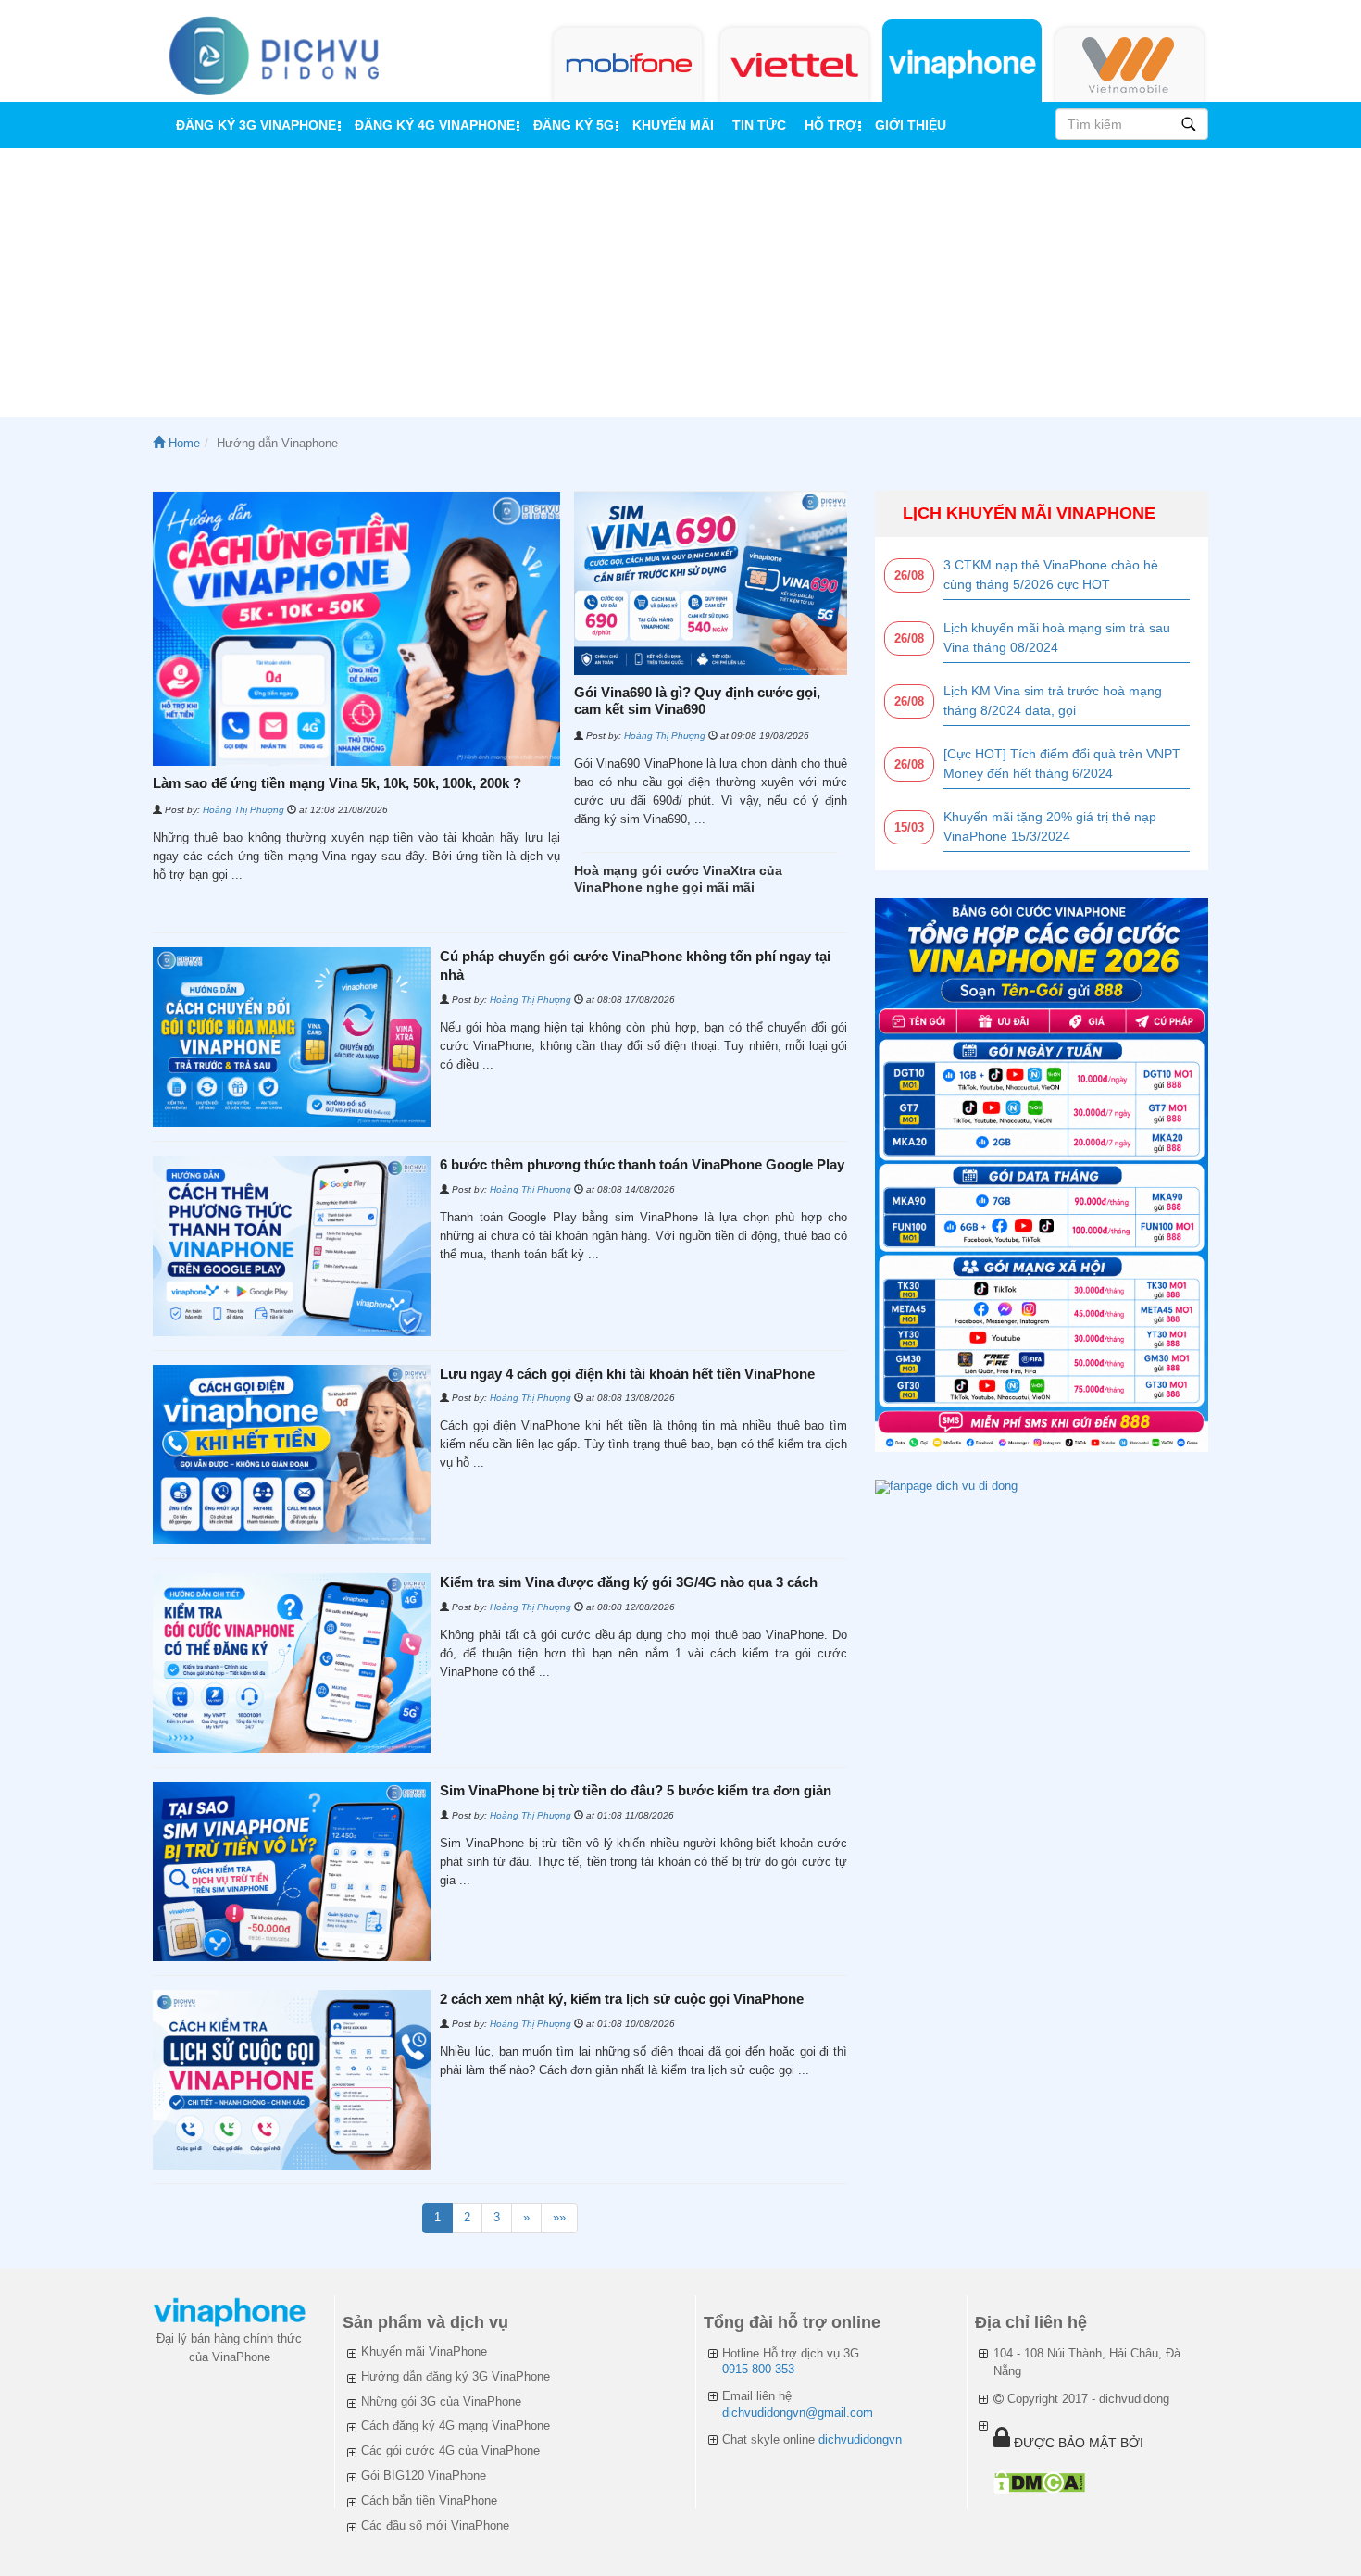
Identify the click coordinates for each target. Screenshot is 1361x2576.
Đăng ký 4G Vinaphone (435, 125)
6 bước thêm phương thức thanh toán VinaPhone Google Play (642, 1164)
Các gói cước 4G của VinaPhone (450, 2451)
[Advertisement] (680, 287)
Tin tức (759, 125)
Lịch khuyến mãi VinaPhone (1029, 513)
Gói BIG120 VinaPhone (424, 2476)
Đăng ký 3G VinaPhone (256, 125)
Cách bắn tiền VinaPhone (429, 2501)
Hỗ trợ (830, 125)
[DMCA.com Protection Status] (1039, 2482)
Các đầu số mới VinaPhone (435, 2526)
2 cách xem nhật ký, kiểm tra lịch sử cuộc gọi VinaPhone (622, 1999)
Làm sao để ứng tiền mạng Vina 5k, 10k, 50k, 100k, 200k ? (337, 783)
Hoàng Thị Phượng (243, 810)
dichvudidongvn (860, 2439)
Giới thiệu (911, 125)
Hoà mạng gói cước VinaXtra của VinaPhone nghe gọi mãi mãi (678, 879)
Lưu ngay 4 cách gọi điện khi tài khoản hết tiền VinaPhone (627, 1374)
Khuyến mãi (673, 125)
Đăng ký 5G (574, 125)
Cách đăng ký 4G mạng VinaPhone (456, 2426)
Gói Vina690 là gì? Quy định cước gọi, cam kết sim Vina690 (697, 700)
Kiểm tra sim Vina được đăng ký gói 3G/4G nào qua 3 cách (629, 1582)
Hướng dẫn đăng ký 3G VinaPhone (456, 2376)
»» (559, 2217)
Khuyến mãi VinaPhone (424, 2351)
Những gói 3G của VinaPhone (441, 2401)
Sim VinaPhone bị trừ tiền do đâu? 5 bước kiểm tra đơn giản (636, 1790)
